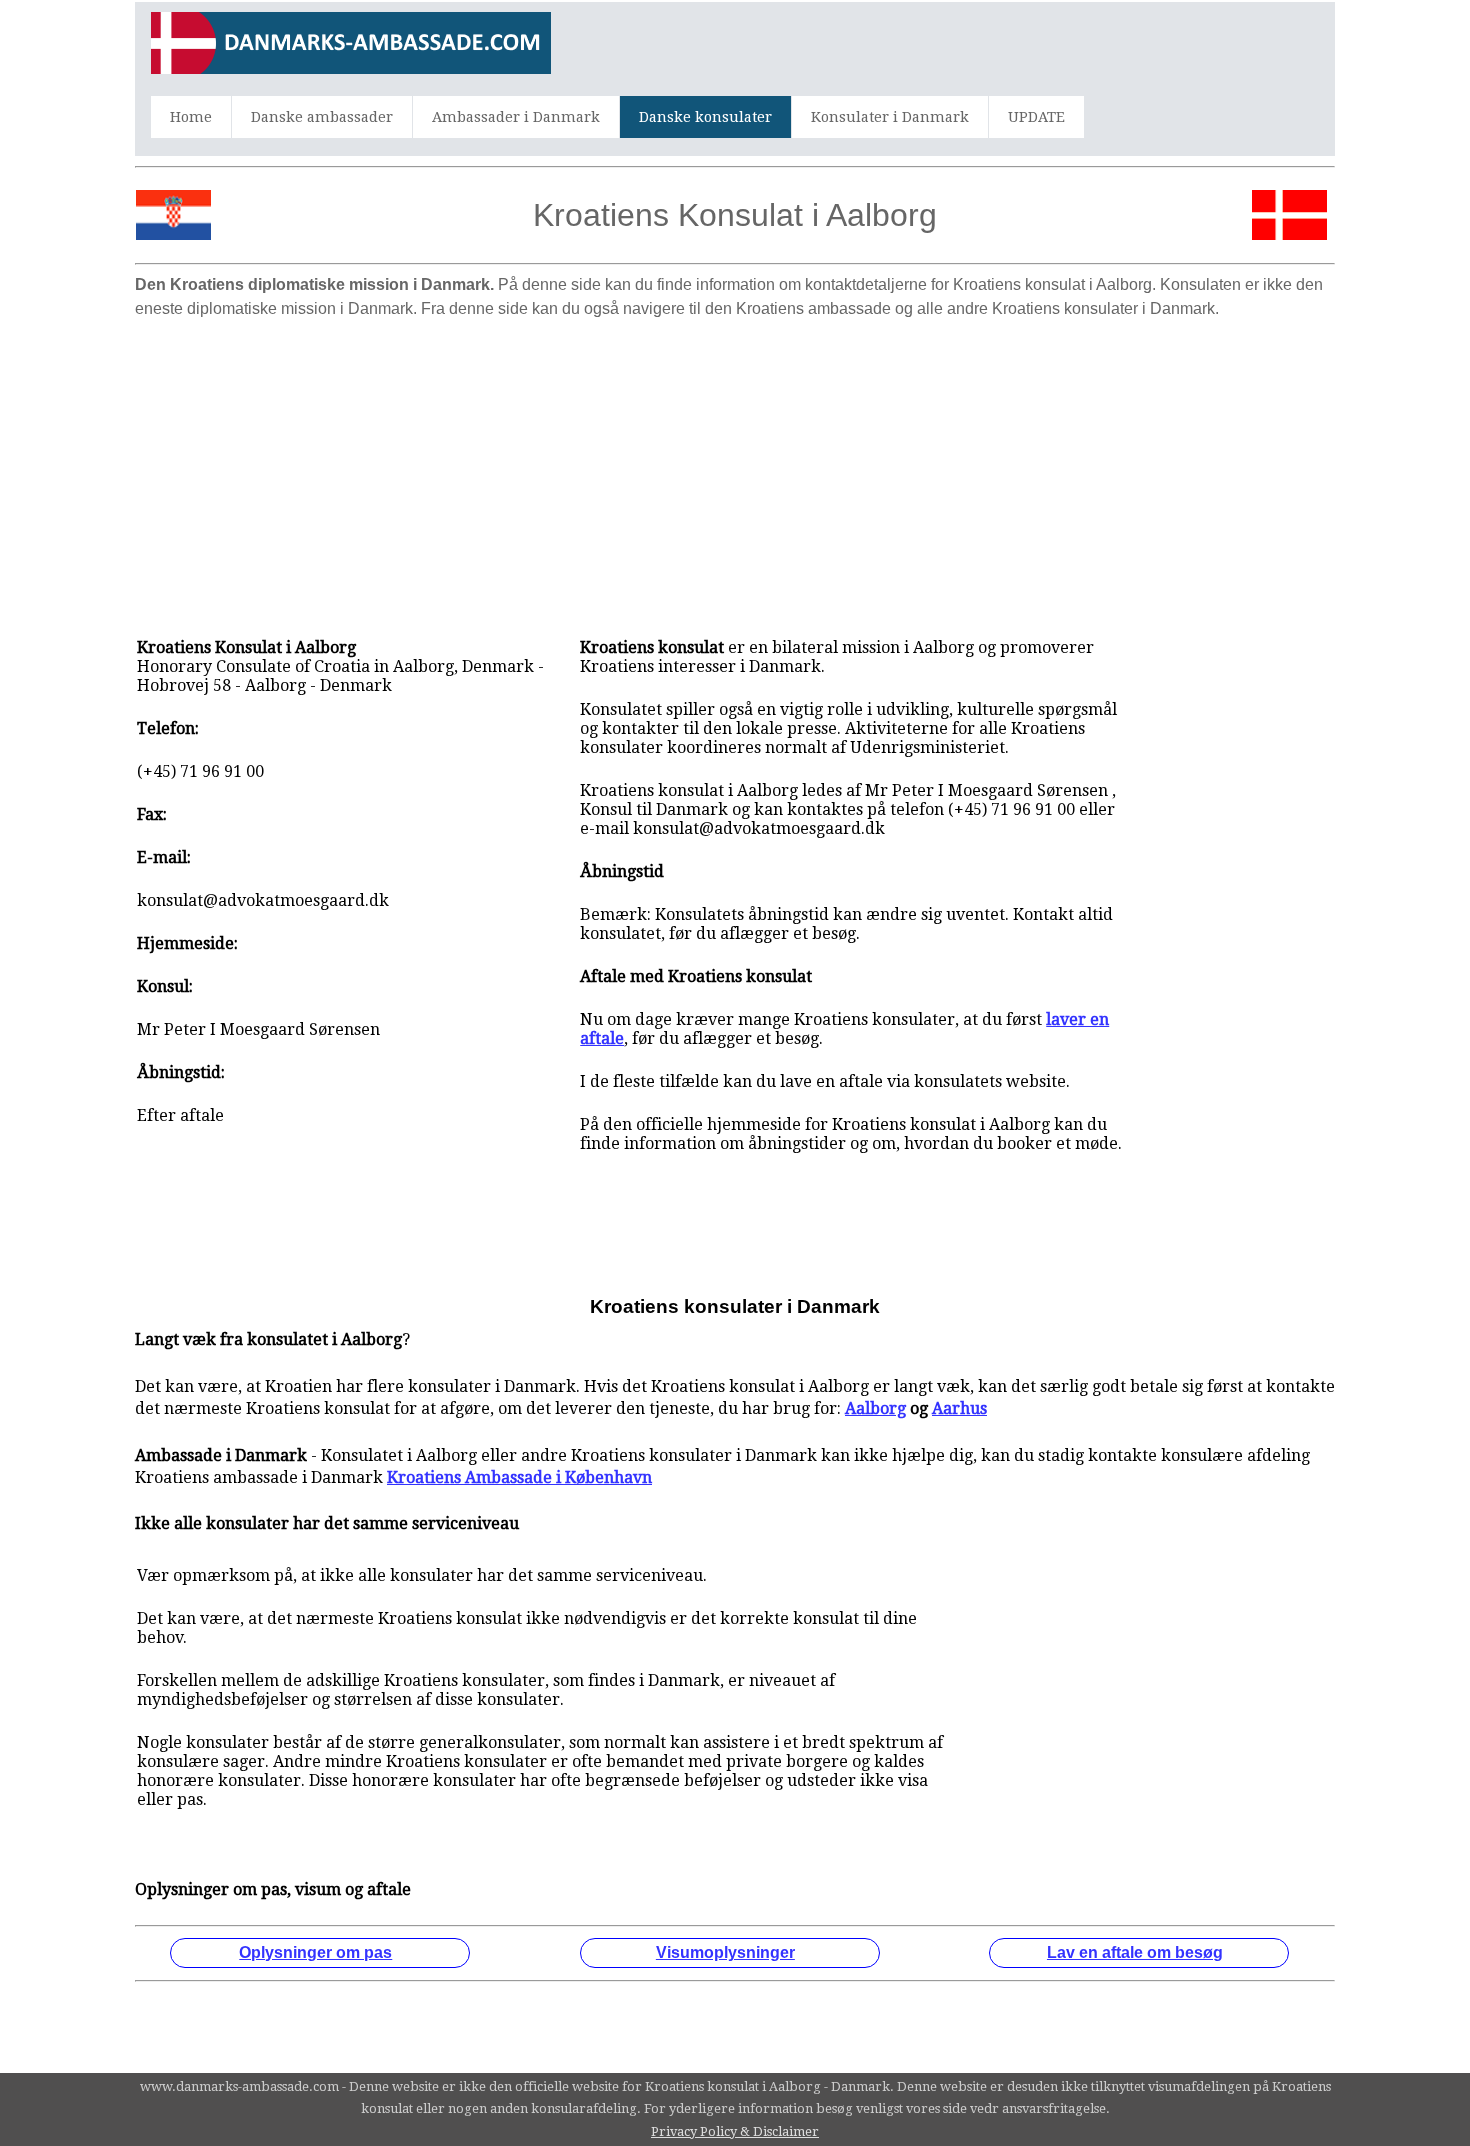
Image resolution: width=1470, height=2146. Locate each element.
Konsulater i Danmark (890, 117)
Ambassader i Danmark (516, 117)
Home (191, 117)
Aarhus (959, 1408)
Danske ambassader (322, 117)
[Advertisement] (735, 468)
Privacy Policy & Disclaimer (735, 2131)
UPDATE (1036, 117)
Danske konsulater (705, 117)
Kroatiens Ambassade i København (519, 1477)
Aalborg (875, 1408)
